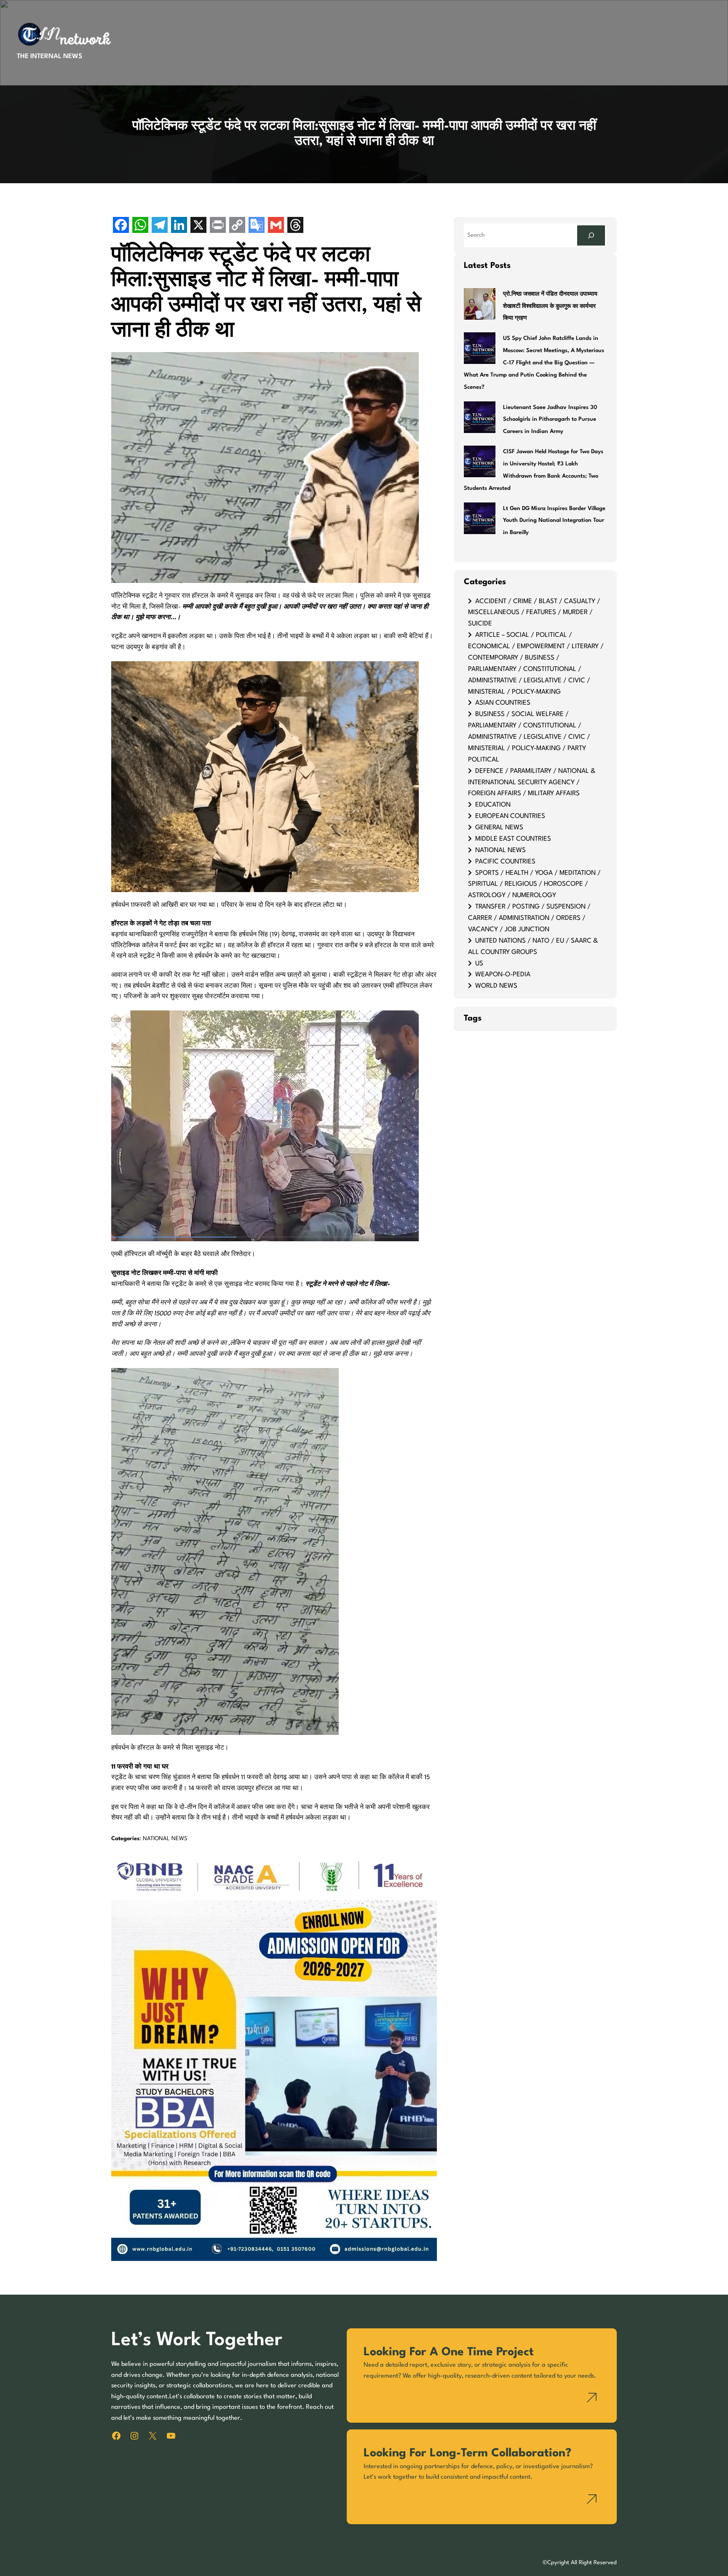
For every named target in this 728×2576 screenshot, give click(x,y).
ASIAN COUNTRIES (503, 703)
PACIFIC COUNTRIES (505, 862)
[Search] (591, 235)
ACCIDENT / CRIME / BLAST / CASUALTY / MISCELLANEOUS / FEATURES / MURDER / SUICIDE (534, 613)
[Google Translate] (257, 226)
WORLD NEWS (496, 986)
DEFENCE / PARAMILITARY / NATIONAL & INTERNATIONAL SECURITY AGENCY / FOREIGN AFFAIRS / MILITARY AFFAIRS (532, 783)
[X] (198, 226)
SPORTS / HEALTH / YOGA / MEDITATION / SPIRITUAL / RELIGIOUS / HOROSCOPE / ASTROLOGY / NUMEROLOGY (534, 884)
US (479, 964)
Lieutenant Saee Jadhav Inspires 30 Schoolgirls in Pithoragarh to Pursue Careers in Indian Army (550, 420)
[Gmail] (276, 226)
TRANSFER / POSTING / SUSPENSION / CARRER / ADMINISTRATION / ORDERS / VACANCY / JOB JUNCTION (529, 918)
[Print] (218, 226)
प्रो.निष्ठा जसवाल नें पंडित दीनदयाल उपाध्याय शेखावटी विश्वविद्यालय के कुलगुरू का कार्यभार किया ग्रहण (550, 306)
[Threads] (295, 226)
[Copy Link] (237, 226)
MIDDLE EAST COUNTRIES (513, 839)
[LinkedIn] (179, 226)
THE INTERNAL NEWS (50, 56)
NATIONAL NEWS (165, 1839)
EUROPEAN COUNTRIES (510, 816)
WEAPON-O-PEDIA (503, 975)
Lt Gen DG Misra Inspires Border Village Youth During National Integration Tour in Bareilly (554, 521)
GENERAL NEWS (499, 828)
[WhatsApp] (140, 226)
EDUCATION (493, 805)
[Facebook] (121, 226)
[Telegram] (160, 226)
